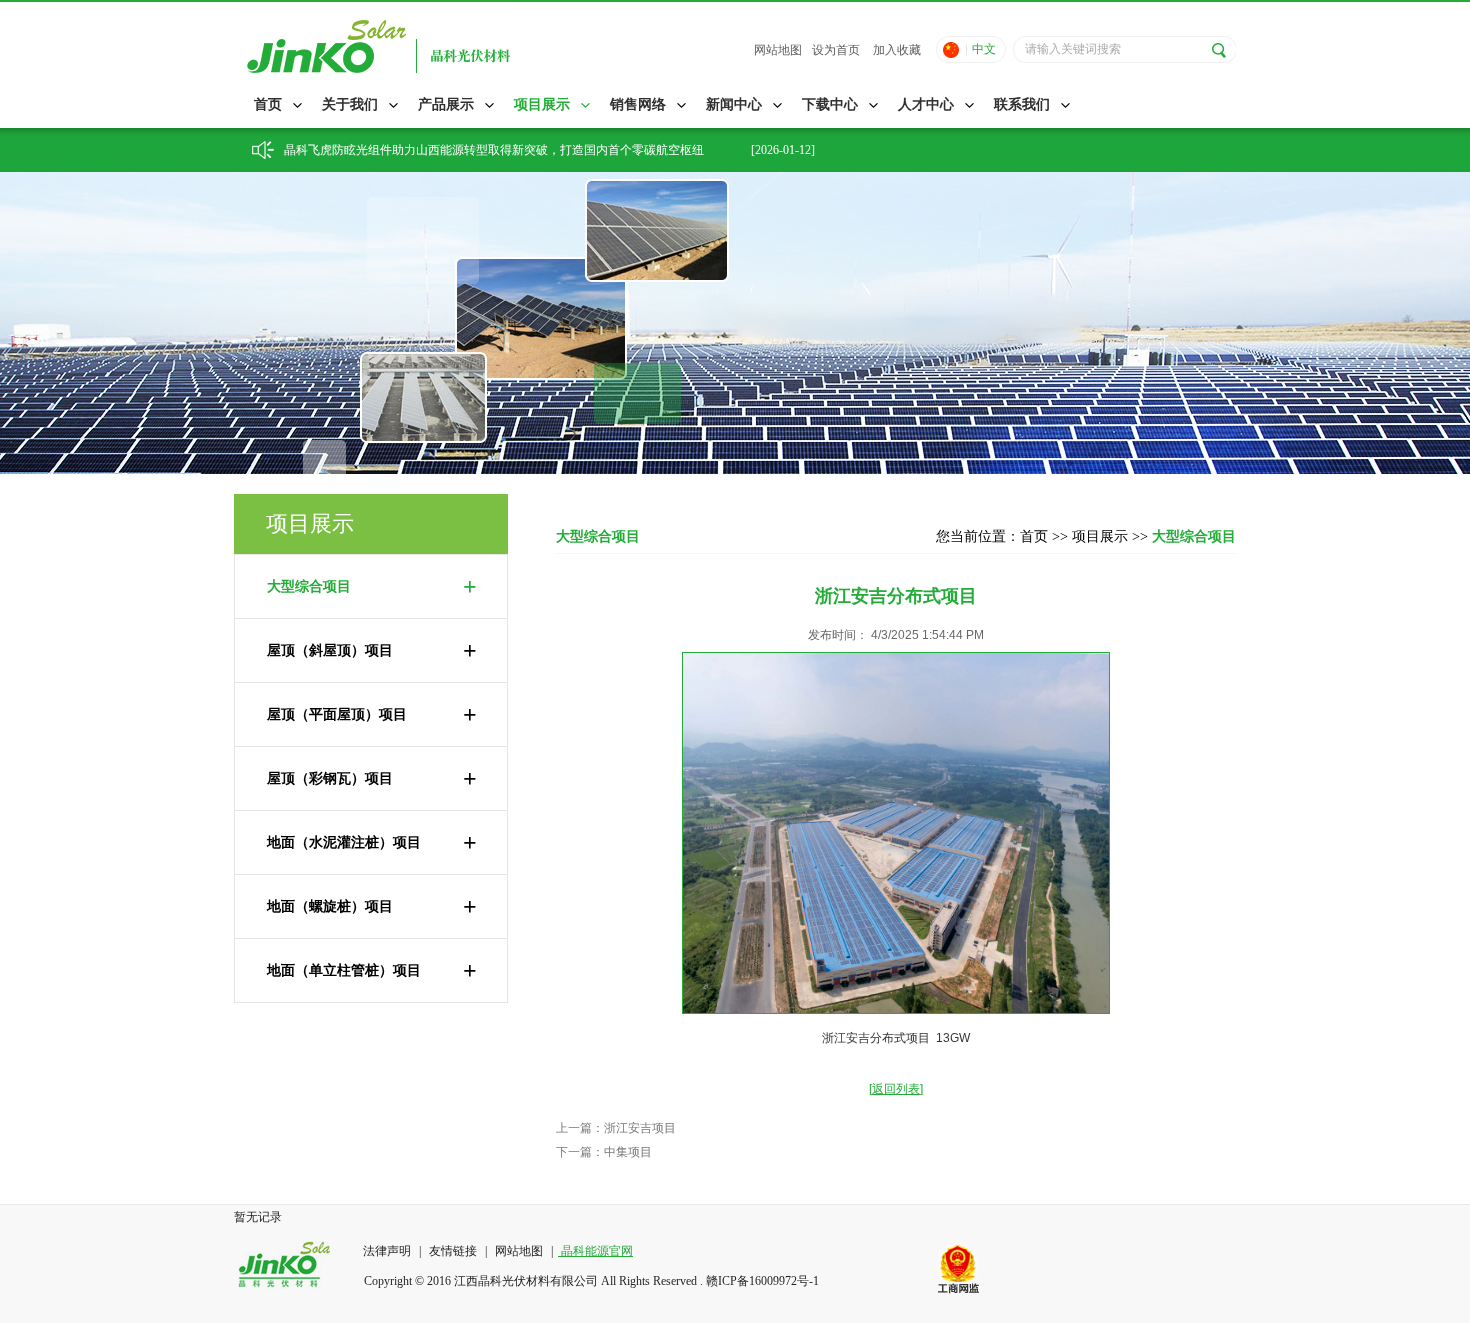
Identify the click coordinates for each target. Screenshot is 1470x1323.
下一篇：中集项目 (604, 1152)
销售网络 (638, 104)
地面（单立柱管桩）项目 (372, 971)
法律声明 (388, 1251)
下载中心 (830, 104)
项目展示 (542, 104)
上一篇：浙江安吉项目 (616, 1128)
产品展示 (446, 104)
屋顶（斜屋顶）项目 (372, 651)
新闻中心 (734, 104)
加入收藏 (897, 50)
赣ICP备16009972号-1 (762, 1281)
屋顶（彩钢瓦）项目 (372, 779)
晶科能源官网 (595, 1251)
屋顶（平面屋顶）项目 (372, 715)
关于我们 (350, 104)
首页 (268, 104)
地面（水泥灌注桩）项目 (372, 843)
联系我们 (1022, 104)
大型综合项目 (372, 587)
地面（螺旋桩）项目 (372, 907)
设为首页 (836, 50)
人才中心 (926, 104)
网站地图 (778, 50)
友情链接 (453, 1251)
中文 (984, 49)
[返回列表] (896, 1089)
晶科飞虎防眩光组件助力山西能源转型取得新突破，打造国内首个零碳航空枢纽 (494, 150)
